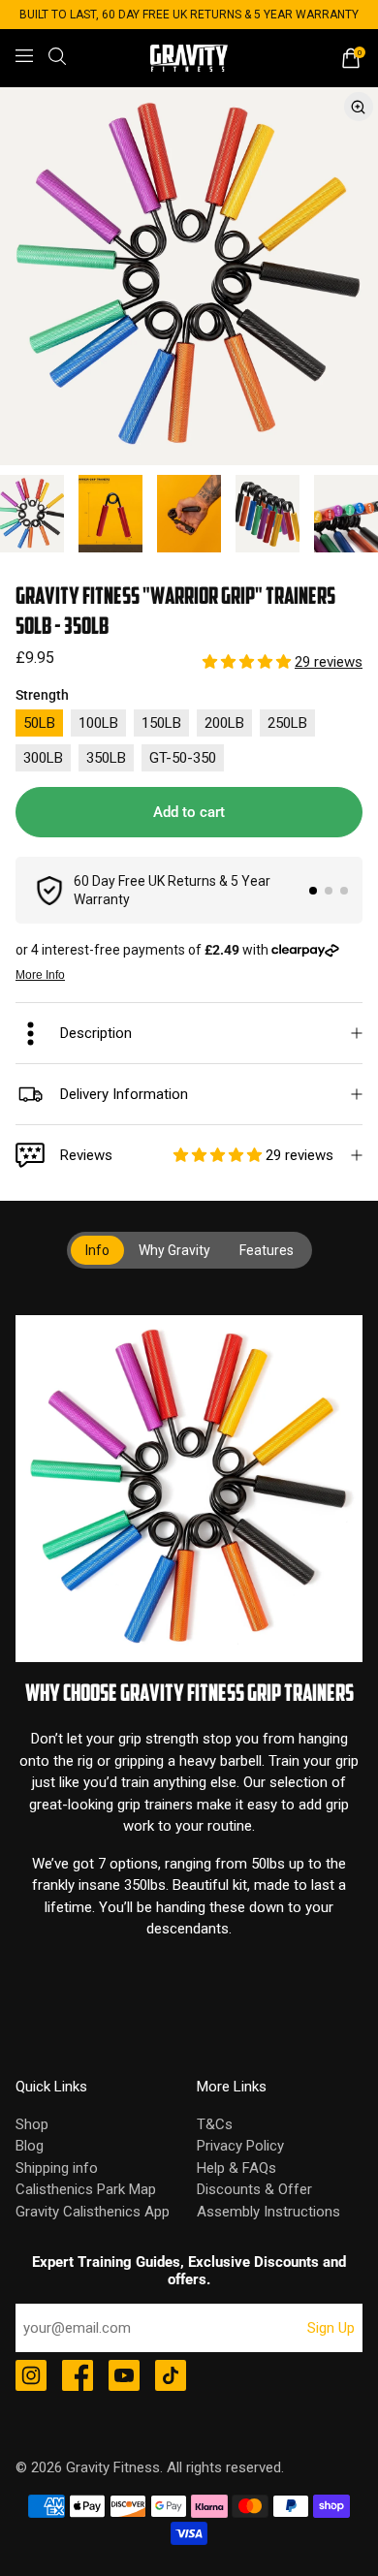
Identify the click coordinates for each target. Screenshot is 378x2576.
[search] (57, 56)
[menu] (24, 56)
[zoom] (189, 276)
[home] (189, 59)
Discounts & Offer (254, 2189)
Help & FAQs (236, 2168)
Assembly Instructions (268, 2212)
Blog (30, 2146)
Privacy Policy (240, 2146)
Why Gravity (174, 1250)
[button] (249, 662)
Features (267, 1250)
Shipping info (57, 2168)
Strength (42, 695)
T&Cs (215, 2124)
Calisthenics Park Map (86, 2189)
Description (96, 1033)
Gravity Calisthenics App (93, 2212)
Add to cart (189, 812)
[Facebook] (78, 2377)
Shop (32, 2124)
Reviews (197, 1155)
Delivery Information (124, 1094)
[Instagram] (31, 2377)
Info (97, 1250)
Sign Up (331, 2328)
